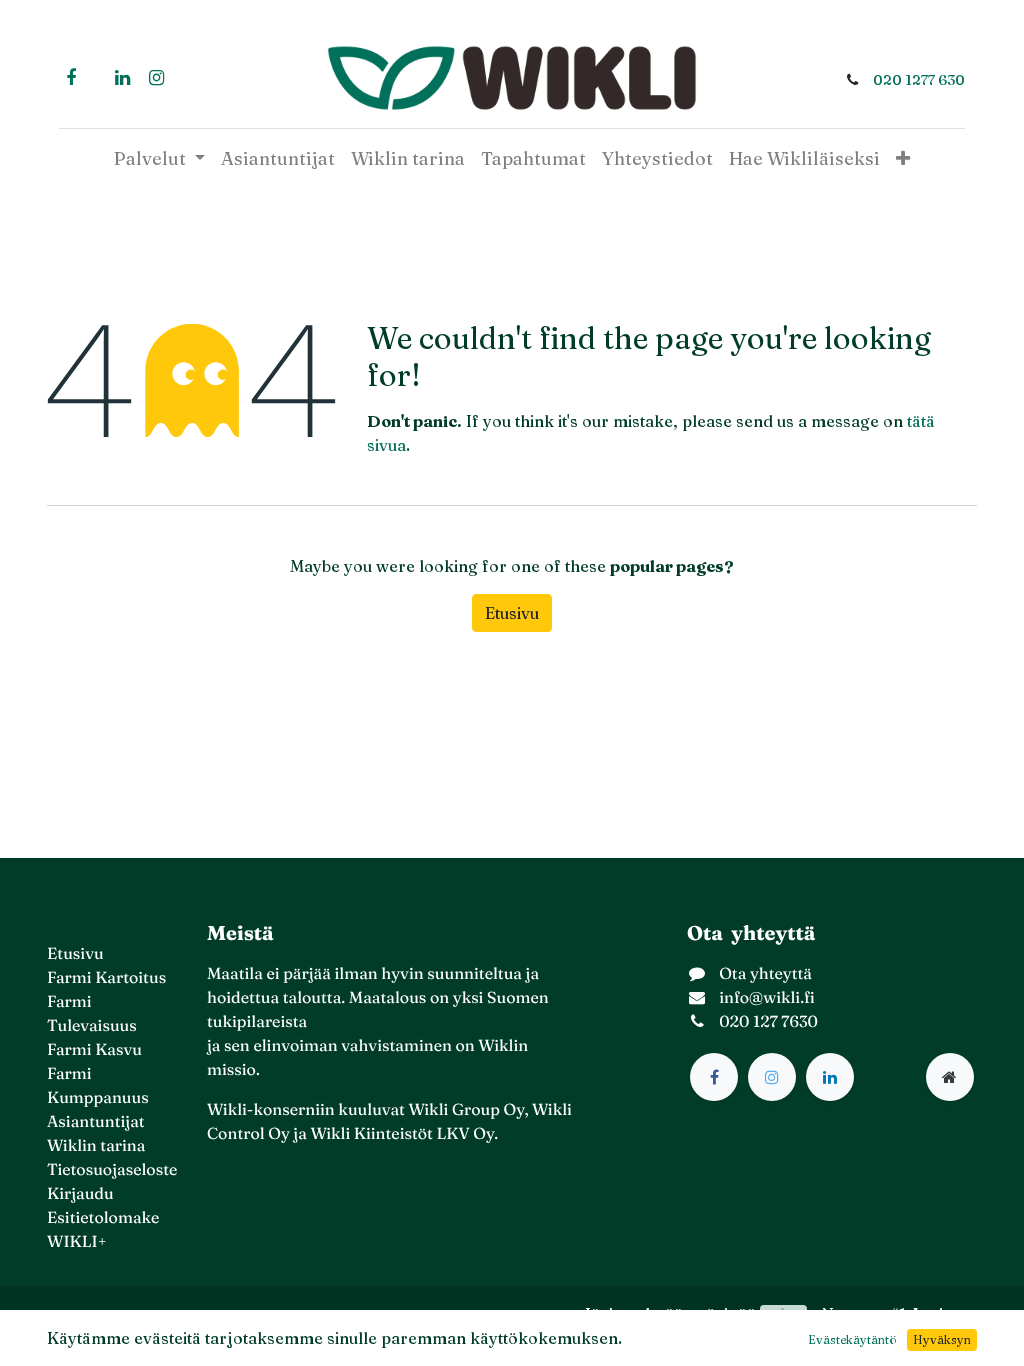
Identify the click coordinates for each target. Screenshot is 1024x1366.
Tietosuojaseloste (112, 1170)
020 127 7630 (768, 1022)
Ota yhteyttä (765, 974)
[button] (903, 158)
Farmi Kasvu (94, 1050)
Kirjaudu (80, 1194)
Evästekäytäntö (852, 1339)
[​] (714, 1077)
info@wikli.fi (767, 998)
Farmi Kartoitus (106, 978)
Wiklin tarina (96, 1146)
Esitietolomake (103, 1218)
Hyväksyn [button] (942, 1339)
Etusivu (512, 613)
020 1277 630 (919, 80)
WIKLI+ (77, 1242)
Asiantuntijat (96, 1122)
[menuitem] (278, 158)
